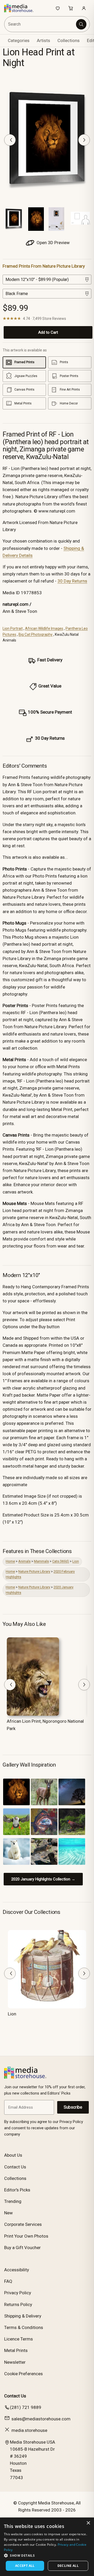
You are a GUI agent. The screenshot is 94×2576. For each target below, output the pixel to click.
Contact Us (15, 2167)
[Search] (81, 24)
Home (10, 1561)
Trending (13, 2201)
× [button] (88, 2523)
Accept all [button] (25, 2566)
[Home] (22, 8)
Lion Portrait (13, 628)
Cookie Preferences (23, 2374)
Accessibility (17, 2270)
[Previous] (10, 140)
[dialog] (47, 2547)
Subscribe (73, 2107)
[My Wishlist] (58, 8)
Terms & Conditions (24, 2327)
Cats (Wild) (61, 1561)
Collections (69, 40)
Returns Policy (18, 2304)
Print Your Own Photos (26, 2236)
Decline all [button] (68, 2566)
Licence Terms (19, 2339)
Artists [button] (43, 40)
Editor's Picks (17, 2190)
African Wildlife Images (44, 628)
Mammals (41, 1561)
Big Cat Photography (36, 634)
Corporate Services (23, 2224)
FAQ (8, 2281)
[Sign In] (84, 8)
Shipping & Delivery (23, 2316)
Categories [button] (19, 40)
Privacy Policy (18, 2293)
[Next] (84, 140)
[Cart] (71, 8)
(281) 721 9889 (26, 2407)
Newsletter (15, 2362)
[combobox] (40, 24)
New (8, 2213)
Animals (24, 1561)
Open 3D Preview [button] (53, 243)
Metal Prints (16, 2350)
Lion (76, 1561)
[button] (47, 2555)
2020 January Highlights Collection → (43, 1879)
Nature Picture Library (34, 1571)
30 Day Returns (72, 581)
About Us (13, 2155)
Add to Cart (48, 332)
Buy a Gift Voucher (22, 2248)
